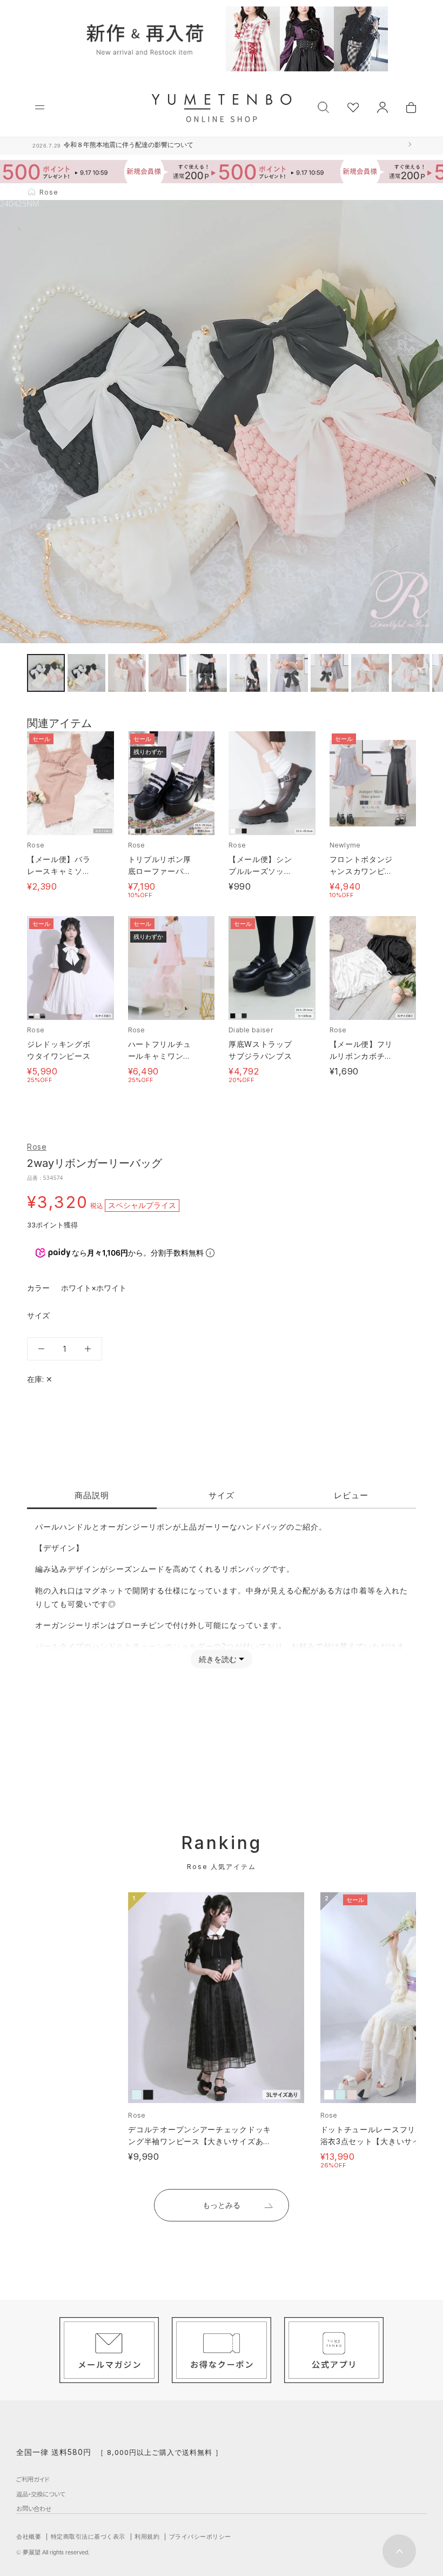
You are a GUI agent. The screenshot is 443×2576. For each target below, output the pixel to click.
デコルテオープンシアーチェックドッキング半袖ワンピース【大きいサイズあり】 (200, 2141)
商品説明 (92, 1495)
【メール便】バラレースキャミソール (59, 871)
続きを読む (218, 1659)
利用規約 (147, 2537)
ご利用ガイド (33, 2479)
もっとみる (222, 2205)
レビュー (351, 1495)
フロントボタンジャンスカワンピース (361, 871)
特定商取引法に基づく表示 (88, 2537)
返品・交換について (41, 2494)
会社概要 (29, 2537)
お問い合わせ (34, 2508)
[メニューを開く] (40, 107)
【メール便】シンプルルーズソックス (260, 871)
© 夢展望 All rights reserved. (53, 2552)
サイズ (222, 1495)
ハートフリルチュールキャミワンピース (160, 1056)
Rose (37, 1147)
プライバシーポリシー (200, 2537)
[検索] (323, 106)
